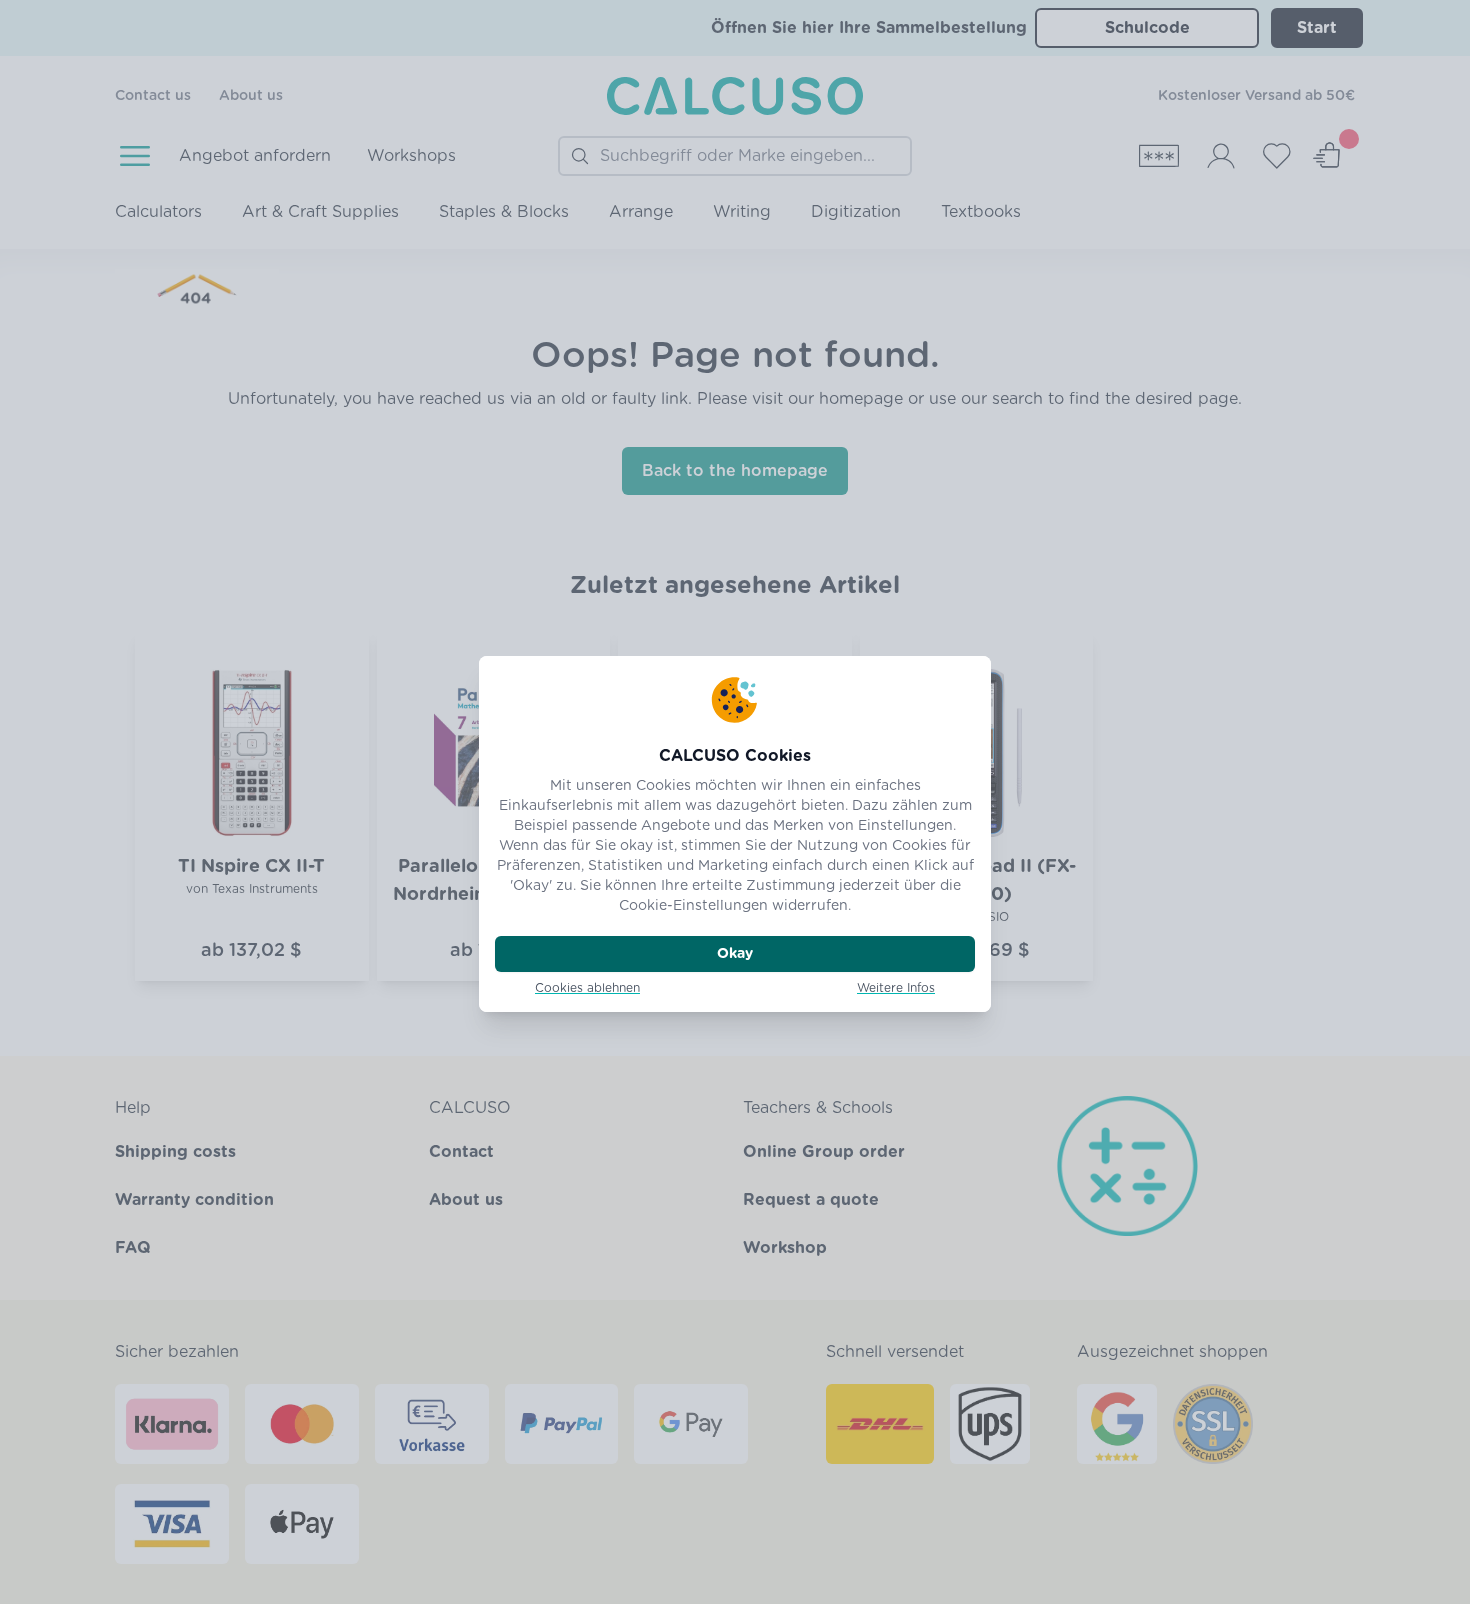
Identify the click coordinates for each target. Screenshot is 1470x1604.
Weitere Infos (896, 988)
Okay (735, 954)
